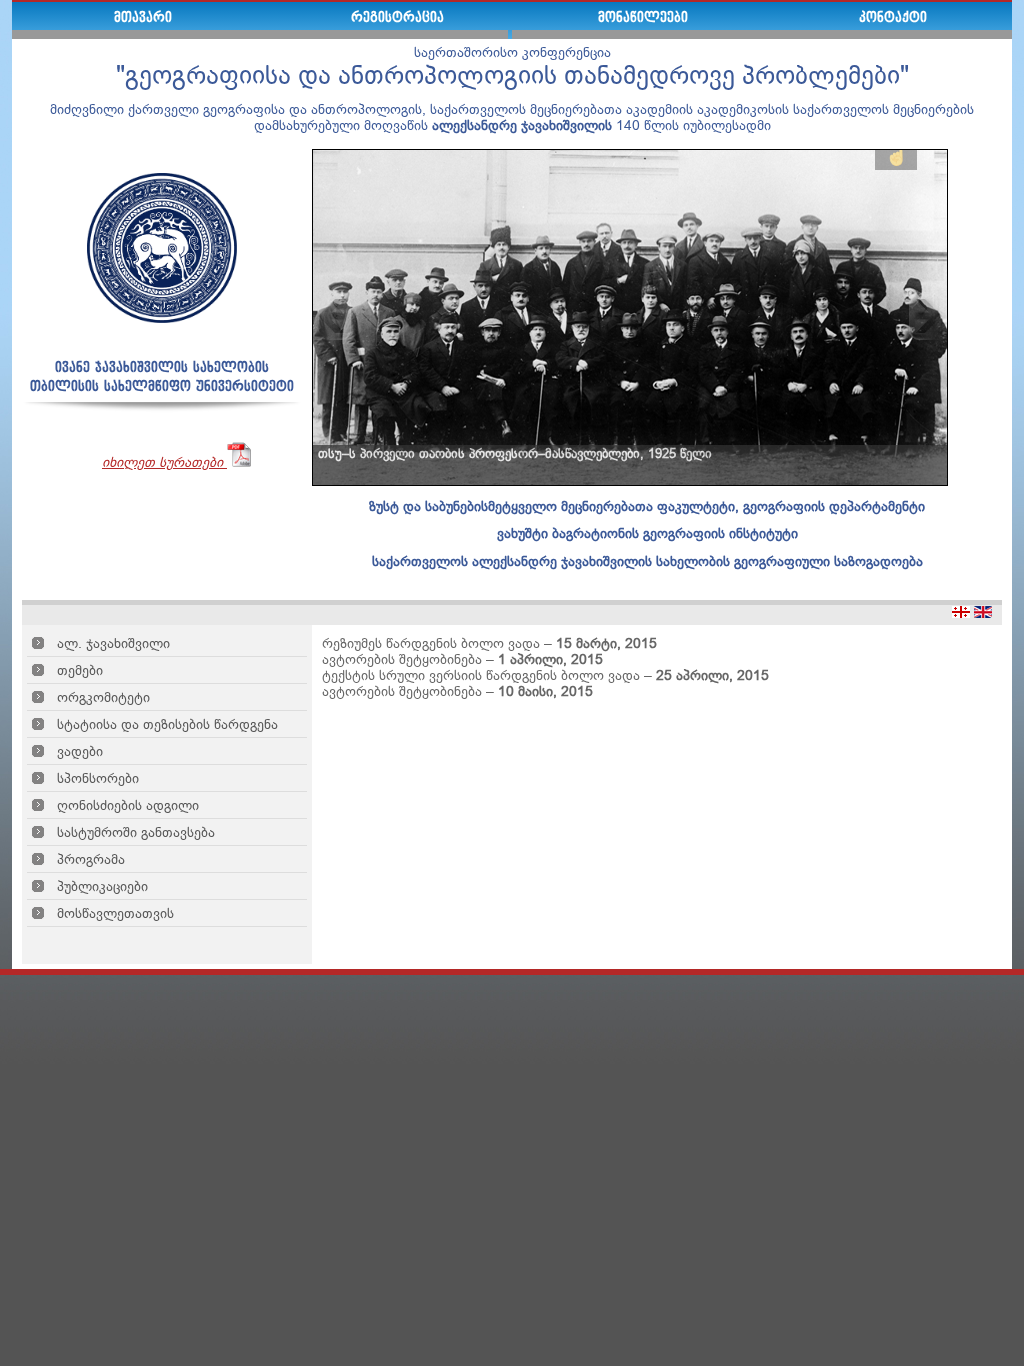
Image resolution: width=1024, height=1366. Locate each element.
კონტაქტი (893, 18)
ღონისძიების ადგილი (128, 805)
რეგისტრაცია (397, 18)
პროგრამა (91, 859)
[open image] (630, 316)
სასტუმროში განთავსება (136, 832)
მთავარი (143, 18)
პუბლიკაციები (102, 886)
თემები (80, 670)
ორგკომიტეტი (103, 697)
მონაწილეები (643, 18)
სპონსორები (98, 778)
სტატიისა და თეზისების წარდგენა (167, 724)
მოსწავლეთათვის (115, 913)
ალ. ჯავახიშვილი (113, 643)
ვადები (80, 751)
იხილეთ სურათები (164, 462)
